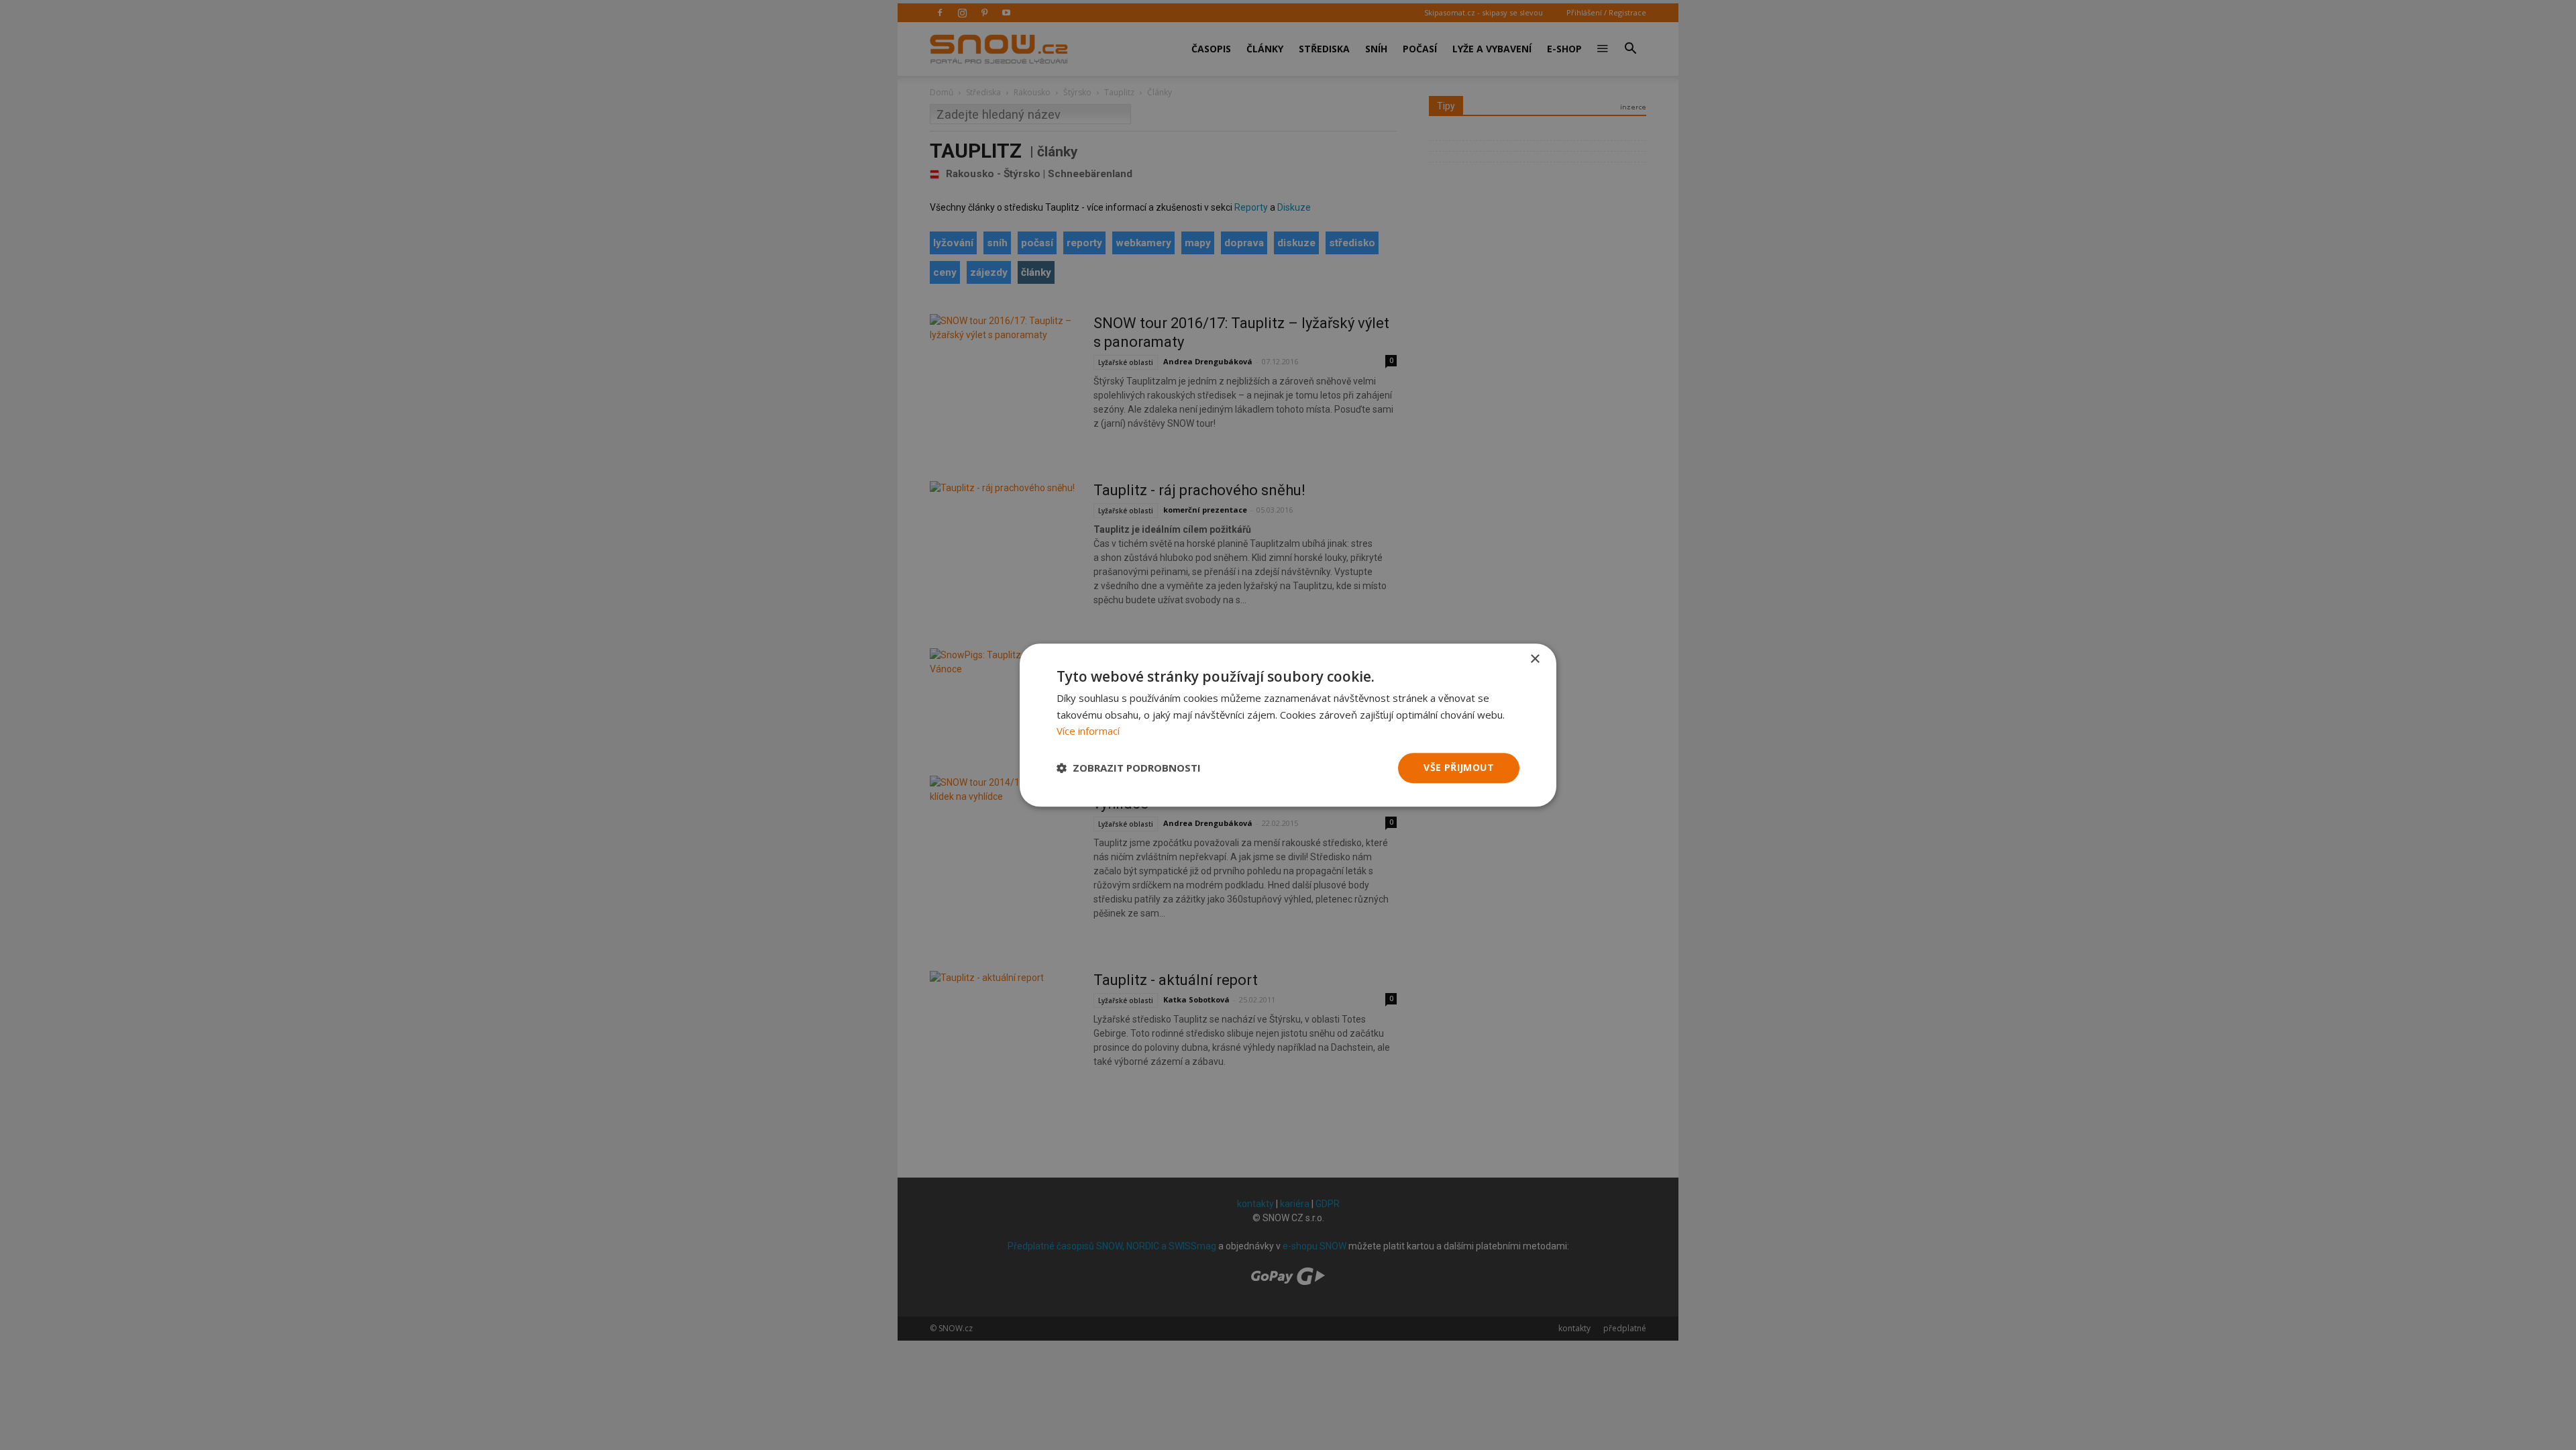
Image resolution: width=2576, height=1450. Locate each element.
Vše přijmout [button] (1459, 767)
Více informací (1088, 731)
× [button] (1535, 659)
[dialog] (1288, 725)
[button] (1129, 768)
